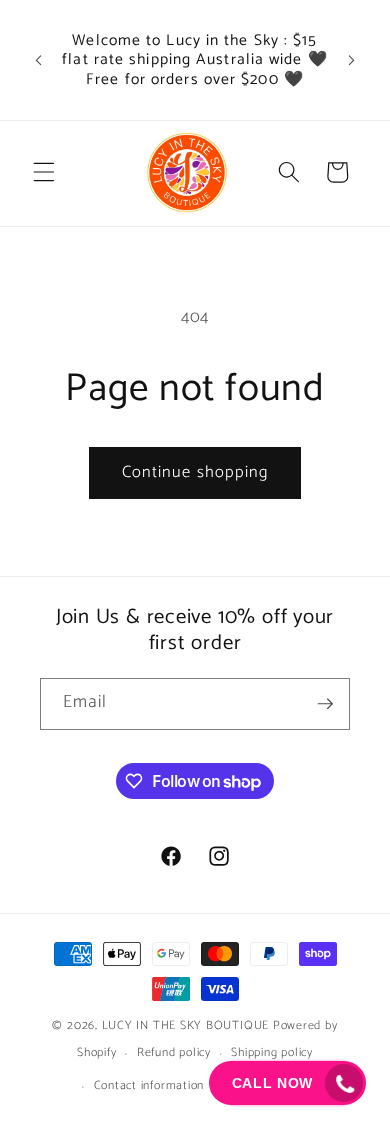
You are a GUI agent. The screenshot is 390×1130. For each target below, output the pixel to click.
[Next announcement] (352, 60)
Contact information (149, 1086)
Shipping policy (272, 1053)
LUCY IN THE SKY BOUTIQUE (185, 1026)
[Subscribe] (325, 704)
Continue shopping (195, 472)
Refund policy (174, 1053)
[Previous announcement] (39, 60)
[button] (44, 172)
